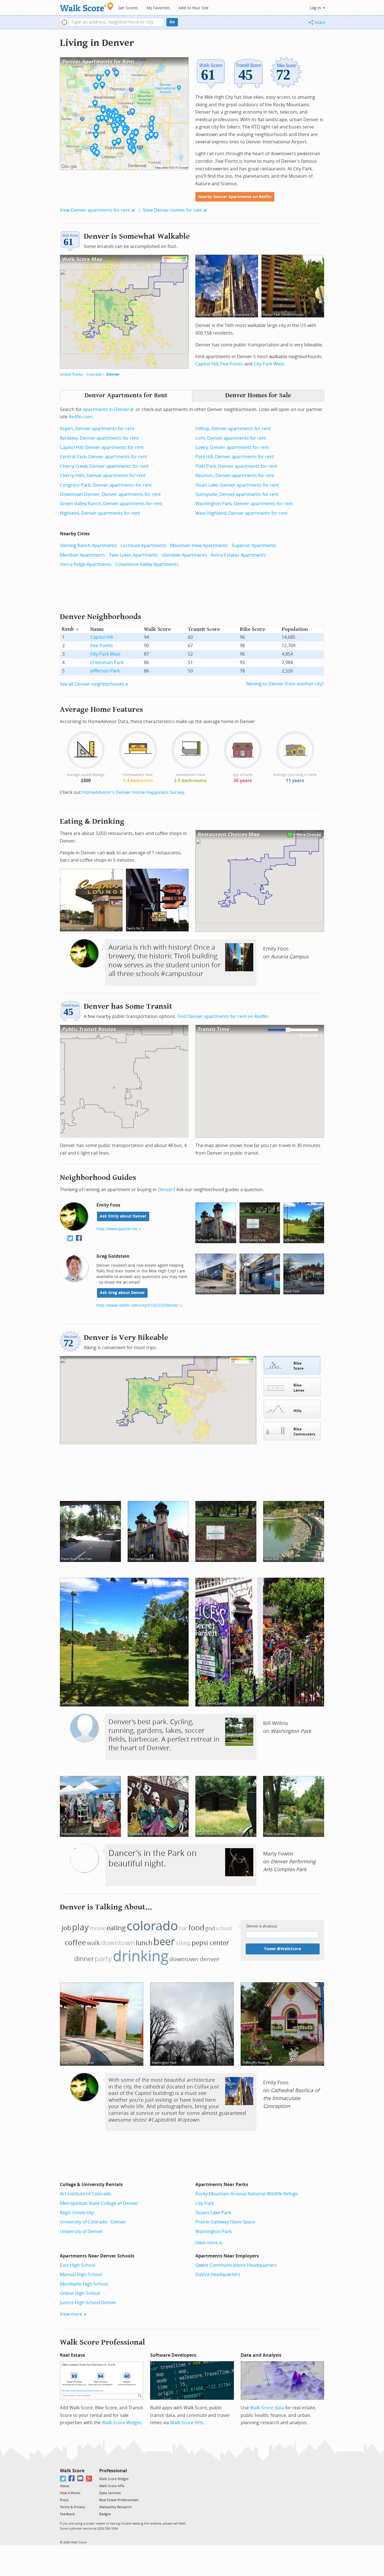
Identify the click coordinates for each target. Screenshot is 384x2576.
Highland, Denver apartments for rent (100, 513)
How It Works (70, 2493)
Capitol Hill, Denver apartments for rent (102, 447)
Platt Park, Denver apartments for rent (236, 466)
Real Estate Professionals (119, 2500)
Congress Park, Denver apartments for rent (106, 485)
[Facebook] (72, 2479)
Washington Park (214, 2231)
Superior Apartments (254, 546)
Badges (105, 2514)
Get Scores (128, 8)
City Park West (269, 364)
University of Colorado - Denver (93, 2222)
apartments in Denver (106, 409)
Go (172, 22)
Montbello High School (84, 2284)
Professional (113, 2471)
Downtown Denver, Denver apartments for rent (110, 494)
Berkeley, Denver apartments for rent (99, 438)
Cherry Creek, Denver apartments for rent (104, 466)
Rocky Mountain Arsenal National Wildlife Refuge (247, 2194)
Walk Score (72, 2471)
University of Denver (82, 2231)
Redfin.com (81, 417)
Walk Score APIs (187, 2423)
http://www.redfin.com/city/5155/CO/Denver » (139, 1305)
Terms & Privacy (73, 2507)
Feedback (67, 2514)
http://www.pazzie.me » (119, 1229)
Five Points (232, 364)
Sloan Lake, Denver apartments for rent (237, 485)
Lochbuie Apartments (144, 546)
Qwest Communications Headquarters (236, 2265)
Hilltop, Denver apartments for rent (233, 429)
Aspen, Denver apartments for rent (97, 429)
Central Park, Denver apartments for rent (104, 457)
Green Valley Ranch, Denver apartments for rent (111, 504)
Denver (113, 374)
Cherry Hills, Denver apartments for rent (103, 476)
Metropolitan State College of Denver (99, 2203)
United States (71, 374)
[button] (64, 22)
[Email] (81, 2479)
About (65, 2486)
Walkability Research (115, 2507)
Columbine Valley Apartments (147, 564)
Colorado (94, 374)
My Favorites (158, 8)
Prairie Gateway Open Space (225, 2222)
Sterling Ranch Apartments (88, 546)
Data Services (110, 2493)
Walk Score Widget (121, 2423)
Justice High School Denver (88, 2303)
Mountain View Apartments (199, 546)
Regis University (77, 2213)
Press (64, 2500)
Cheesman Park (107, 662)
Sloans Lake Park (213, 2213)
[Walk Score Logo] (87, 7)
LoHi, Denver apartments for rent (231, 438)
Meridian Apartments (83, 555)
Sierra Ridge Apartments (86, 564)
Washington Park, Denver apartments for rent (244, 504)
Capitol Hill (207, 364)
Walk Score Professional (102, 2342)
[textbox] (117, 22)
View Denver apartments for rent (95, 210)
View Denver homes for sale (172, 210)
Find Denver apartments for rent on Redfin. (223, 1016)
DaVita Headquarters (218, 2274)
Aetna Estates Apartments (238, 555)
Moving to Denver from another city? (285, 684)
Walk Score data (267, 2408)
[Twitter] (63, 2479)
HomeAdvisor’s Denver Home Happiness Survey (133, 792)
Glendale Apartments (184, 555)
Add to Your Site (194, 8)
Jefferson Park (105, 671)
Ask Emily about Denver (123, 1216)
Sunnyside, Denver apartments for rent (237, 494)
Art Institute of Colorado (86, 2194)
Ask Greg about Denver (122, 1293)
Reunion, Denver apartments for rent (235, 476)
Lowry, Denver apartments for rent (232, 447)
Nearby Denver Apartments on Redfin (235, 197)
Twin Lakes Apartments (133, 555)
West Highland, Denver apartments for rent (241, 513)
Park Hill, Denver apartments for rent (235, 457)
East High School (78, 2265)
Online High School (80, 2293)
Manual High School (81, 2274)
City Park (205, 2203)
